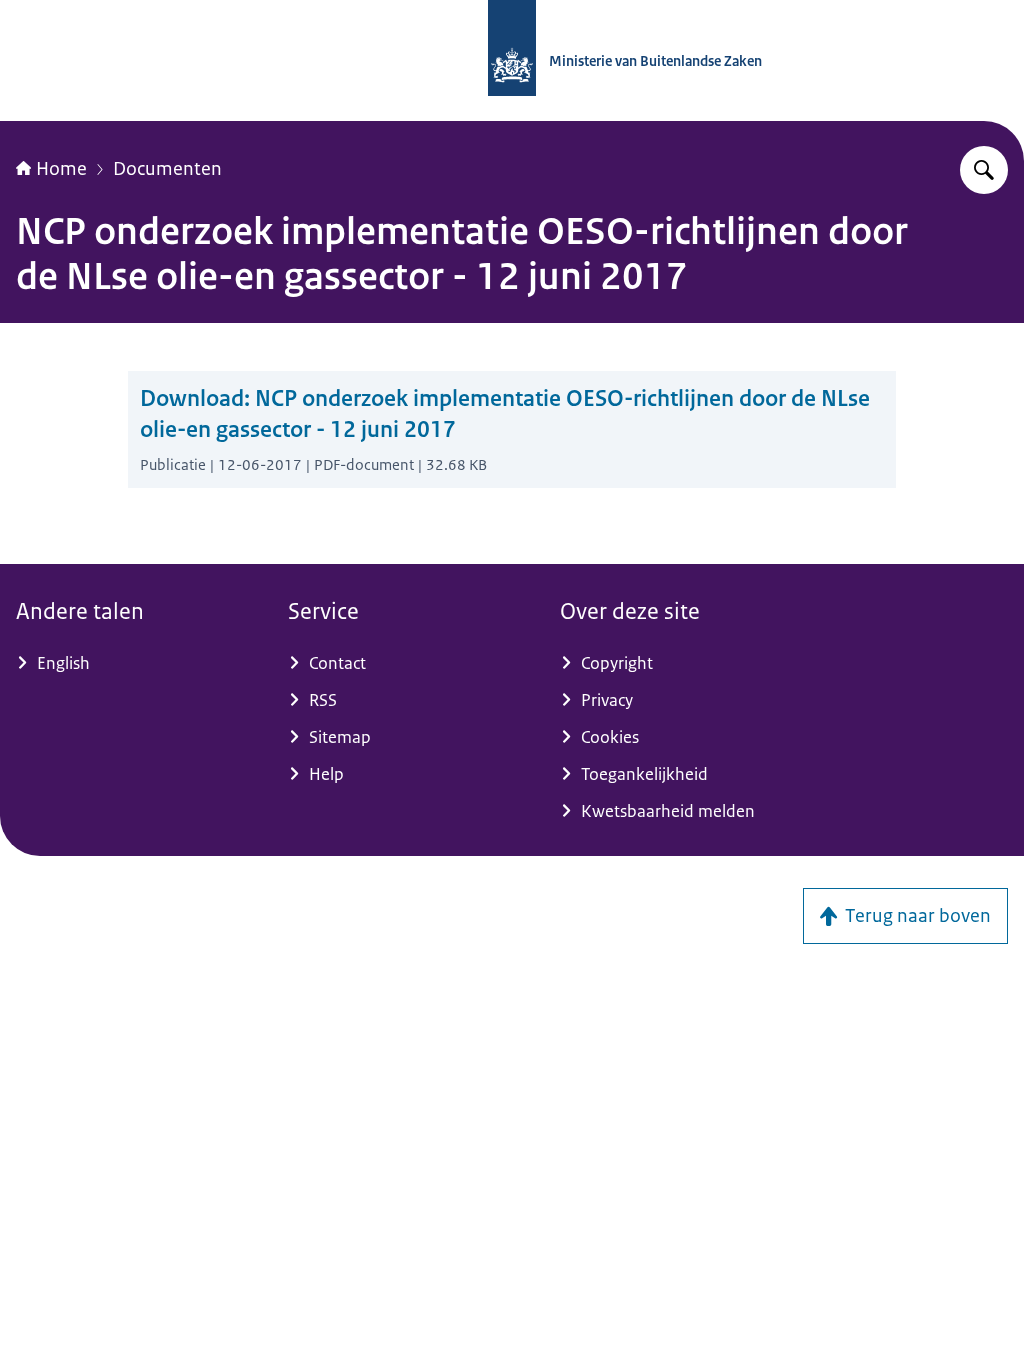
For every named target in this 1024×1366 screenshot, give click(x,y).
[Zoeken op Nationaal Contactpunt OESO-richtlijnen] (984, 170)
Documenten (167, 169)
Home (61, 169)
